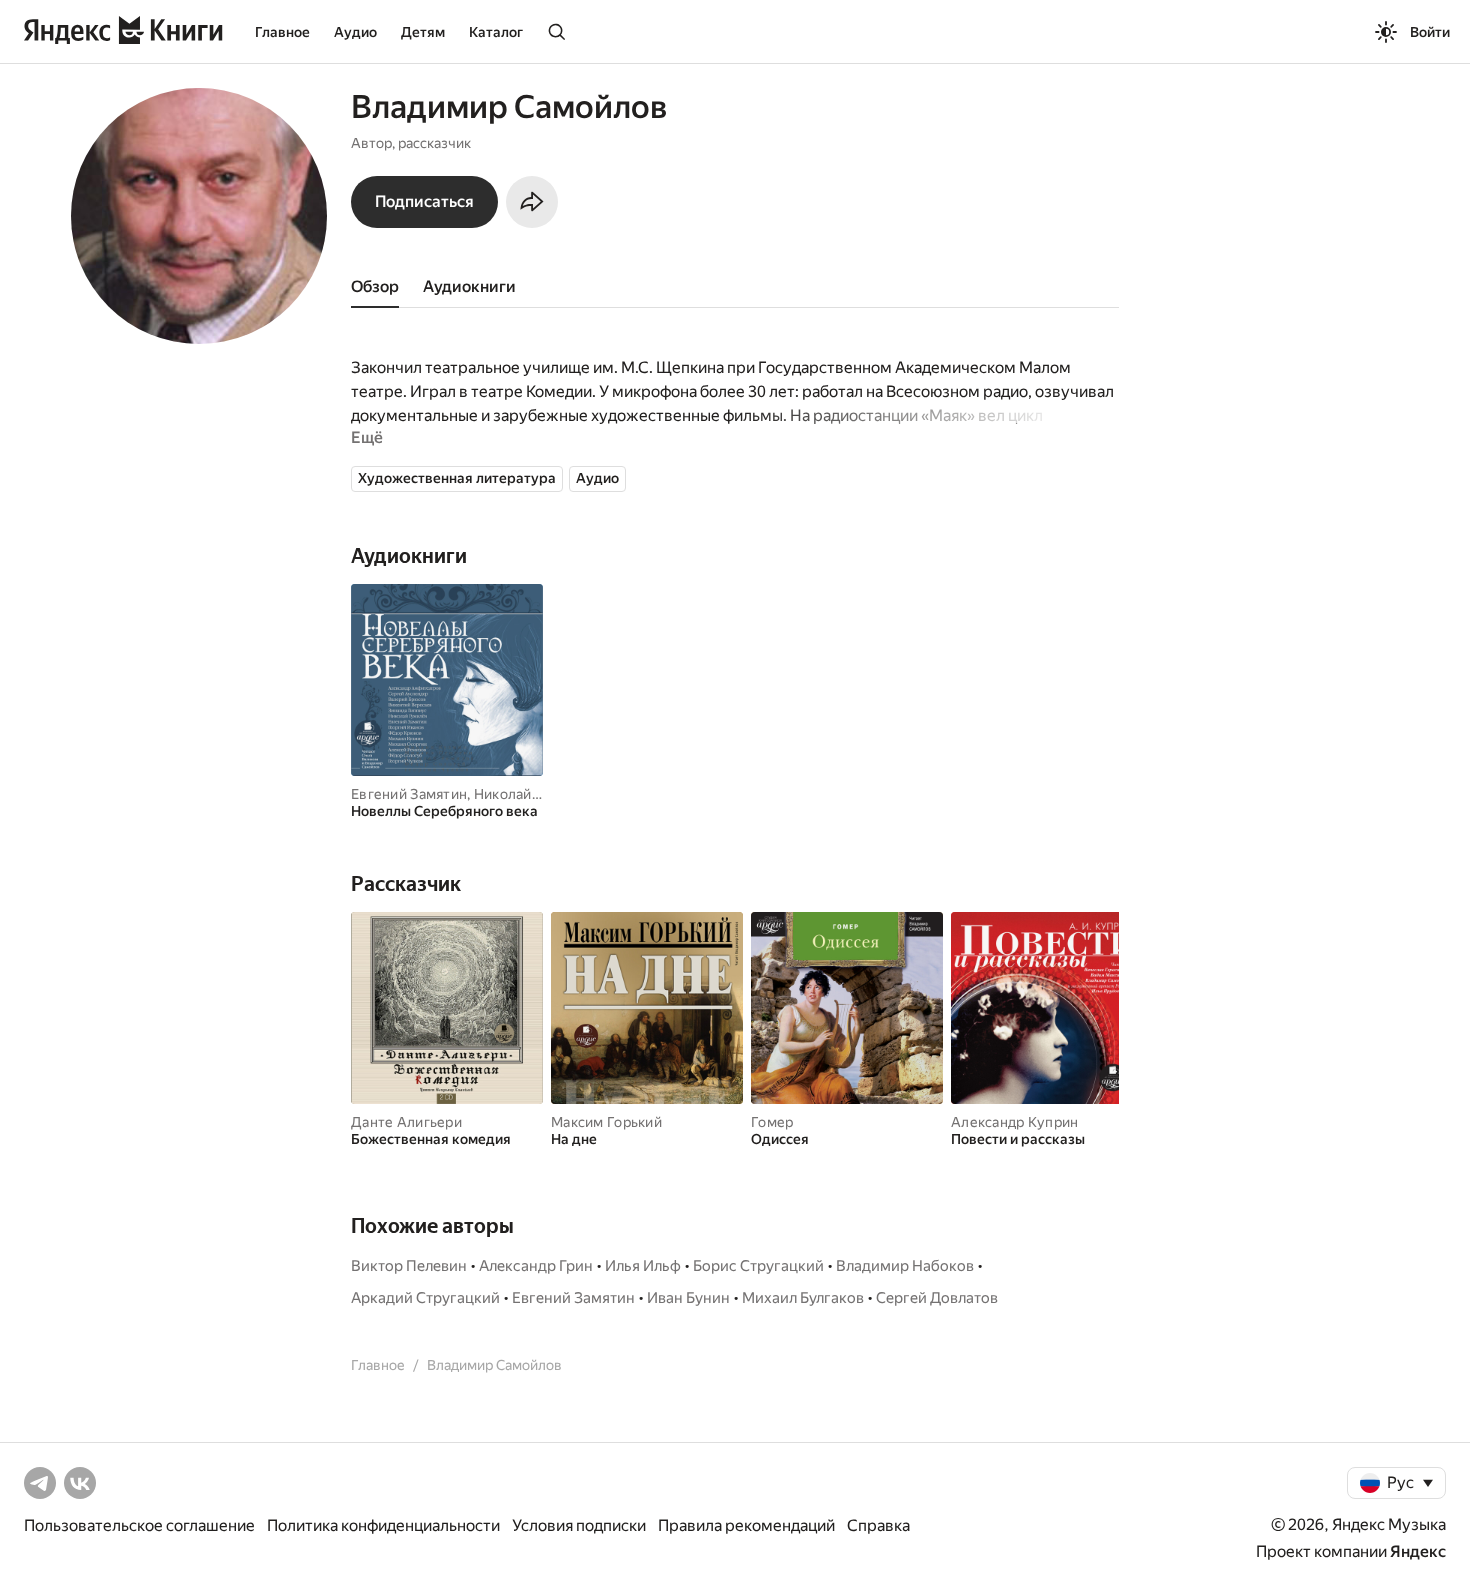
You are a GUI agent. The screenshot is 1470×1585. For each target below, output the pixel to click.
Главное (282, 32)
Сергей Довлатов (937, 1298)
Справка (878, 1525)
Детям (423, 32)
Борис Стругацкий (758, 1266)
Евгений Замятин (409, 794)
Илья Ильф (643, 1266)
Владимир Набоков (905, 1266)
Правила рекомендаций (746, 1525)
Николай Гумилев (534, 794)
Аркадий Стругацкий (425, 1298)
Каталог (496, 32)
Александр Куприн (1014, 1122)
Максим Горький (606, 1122)
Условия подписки (579, 1525)
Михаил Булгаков (803, 1298)
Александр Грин (536, 1266)
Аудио (355, 32)
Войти (1430, 32)
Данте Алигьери (406, 1122)
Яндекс (1418, 1551)
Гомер (772, 1122)
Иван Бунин (688, 1298)
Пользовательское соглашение (139, 1525)
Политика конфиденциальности (383, 1525)
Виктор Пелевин (409, 1266)
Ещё (367, 437)
